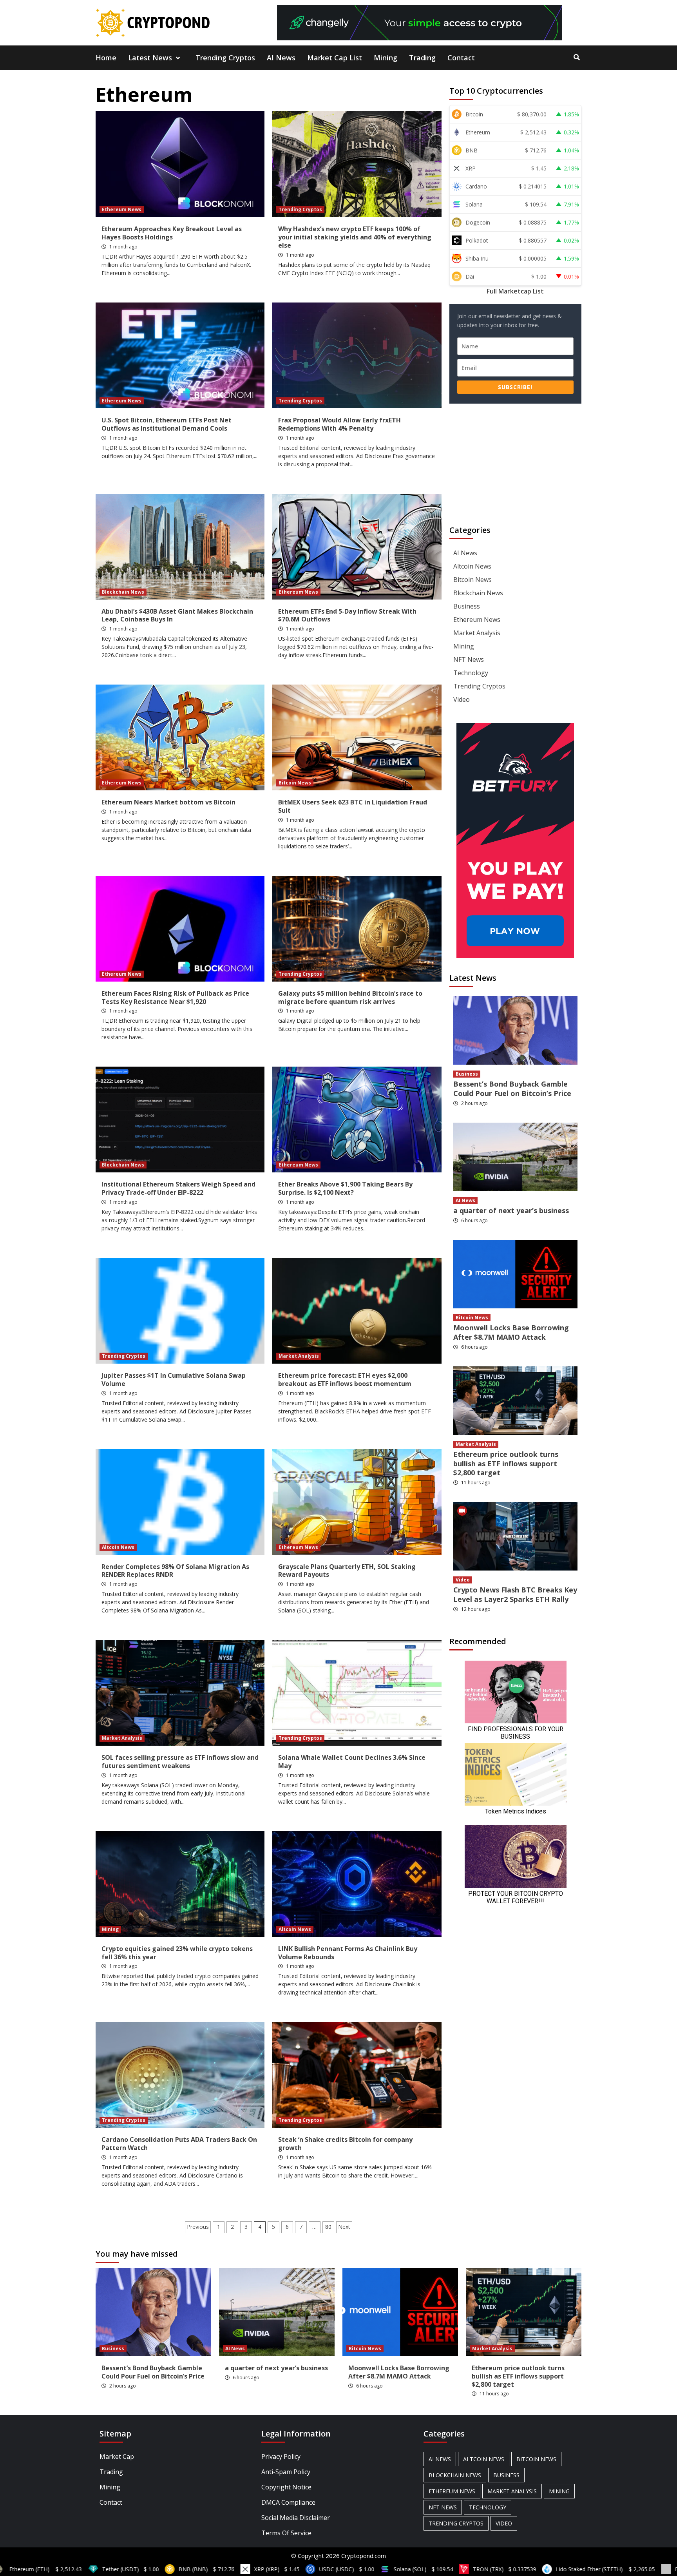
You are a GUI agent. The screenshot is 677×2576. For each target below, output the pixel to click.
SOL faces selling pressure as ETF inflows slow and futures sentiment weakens (180, 1762)
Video (462, 699)
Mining (386, 58)
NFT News (469, 659)
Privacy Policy (281, 2456)
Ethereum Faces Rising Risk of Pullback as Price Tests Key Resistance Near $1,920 (175, 997)
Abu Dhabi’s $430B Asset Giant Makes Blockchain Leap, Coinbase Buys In (177, 615)
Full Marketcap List (515, 291)
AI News (281, 58)
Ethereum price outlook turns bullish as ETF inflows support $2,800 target (506, 1463)
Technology (471, 673)
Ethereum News (122, 209)
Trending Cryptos (225, 58)
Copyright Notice (286, 2487)
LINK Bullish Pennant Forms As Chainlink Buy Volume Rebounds (348, 1953)
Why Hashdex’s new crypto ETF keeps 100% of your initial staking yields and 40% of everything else (355, 237)
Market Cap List (335, 58)
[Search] (577, 57)
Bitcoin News (295, 783)
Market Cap (117, 2456)
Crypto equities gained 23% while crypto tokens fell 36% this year (177, 1953)
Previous (198, 2227)
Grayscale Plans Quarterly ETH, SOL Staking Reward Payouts (347, 1571)
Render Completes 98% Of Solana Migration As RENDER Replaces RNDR (175, 1571)
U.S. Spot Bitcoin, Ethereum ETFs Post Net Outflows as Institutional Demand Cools (167, 424)
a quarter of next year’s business (511, 1210)
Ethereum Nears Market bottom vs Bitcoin (168, 802)
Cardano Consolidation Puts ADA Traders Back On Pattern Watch (179, 2144)
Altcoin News (118, 1547)
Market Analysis (299, 1356)
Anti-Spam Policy (286, 2472)
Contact (461, 58)
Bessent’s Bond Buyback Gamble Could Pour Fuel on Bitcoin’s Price (512, 1088)
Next (344, 2227)
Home (106, 58)
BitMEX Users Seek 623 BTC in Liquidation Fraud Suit (353, 806)
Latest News (150, 58)
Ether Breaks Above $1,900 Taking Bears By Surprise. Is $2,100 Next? (345, 1188)
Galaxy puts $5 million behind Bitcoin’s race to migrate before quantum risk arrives (350, 997)
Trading (422, 58)
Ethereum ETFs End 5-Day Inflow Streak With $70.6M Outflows (347, 615)
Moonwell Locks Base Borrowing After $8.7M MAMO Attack (511, 1332)
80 (328, 2227)
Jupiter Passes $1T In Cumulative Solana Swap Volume (174, 1379)
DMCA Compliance (288, 2502)
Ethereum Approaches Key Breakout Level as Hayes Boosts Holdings (172, 233)
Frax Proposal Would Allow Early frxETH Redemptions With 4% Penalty (339, 424)
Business (467, 606)
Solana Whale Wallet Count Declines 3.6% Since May (352, 1762)
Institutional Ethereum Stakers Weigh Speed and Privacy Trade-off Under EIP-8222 (178, 1188)
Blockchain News (123, 592)
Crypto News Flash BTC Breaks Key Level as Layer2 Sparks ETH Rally (515, 1594)
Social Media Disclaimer (296, 2518)
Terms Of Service (286, 2533)
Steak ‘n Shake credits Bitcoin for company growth (345, 2144)
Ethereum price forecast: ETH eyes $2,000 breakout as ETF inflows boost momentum (345, 1379)
